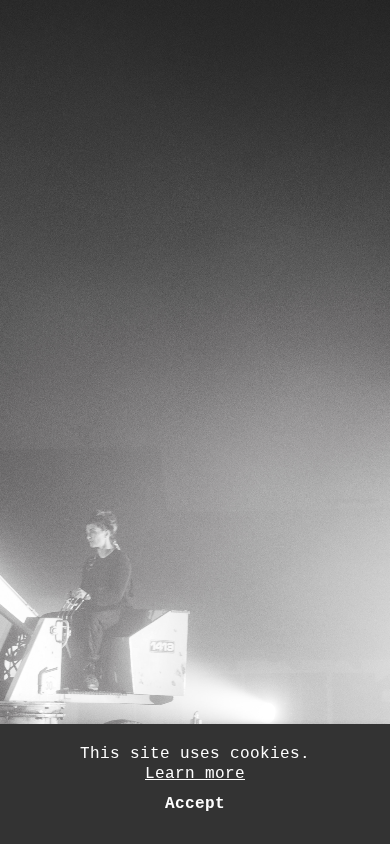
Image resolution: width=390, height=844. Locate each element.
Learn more (195, 774)
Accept (195, 804)
